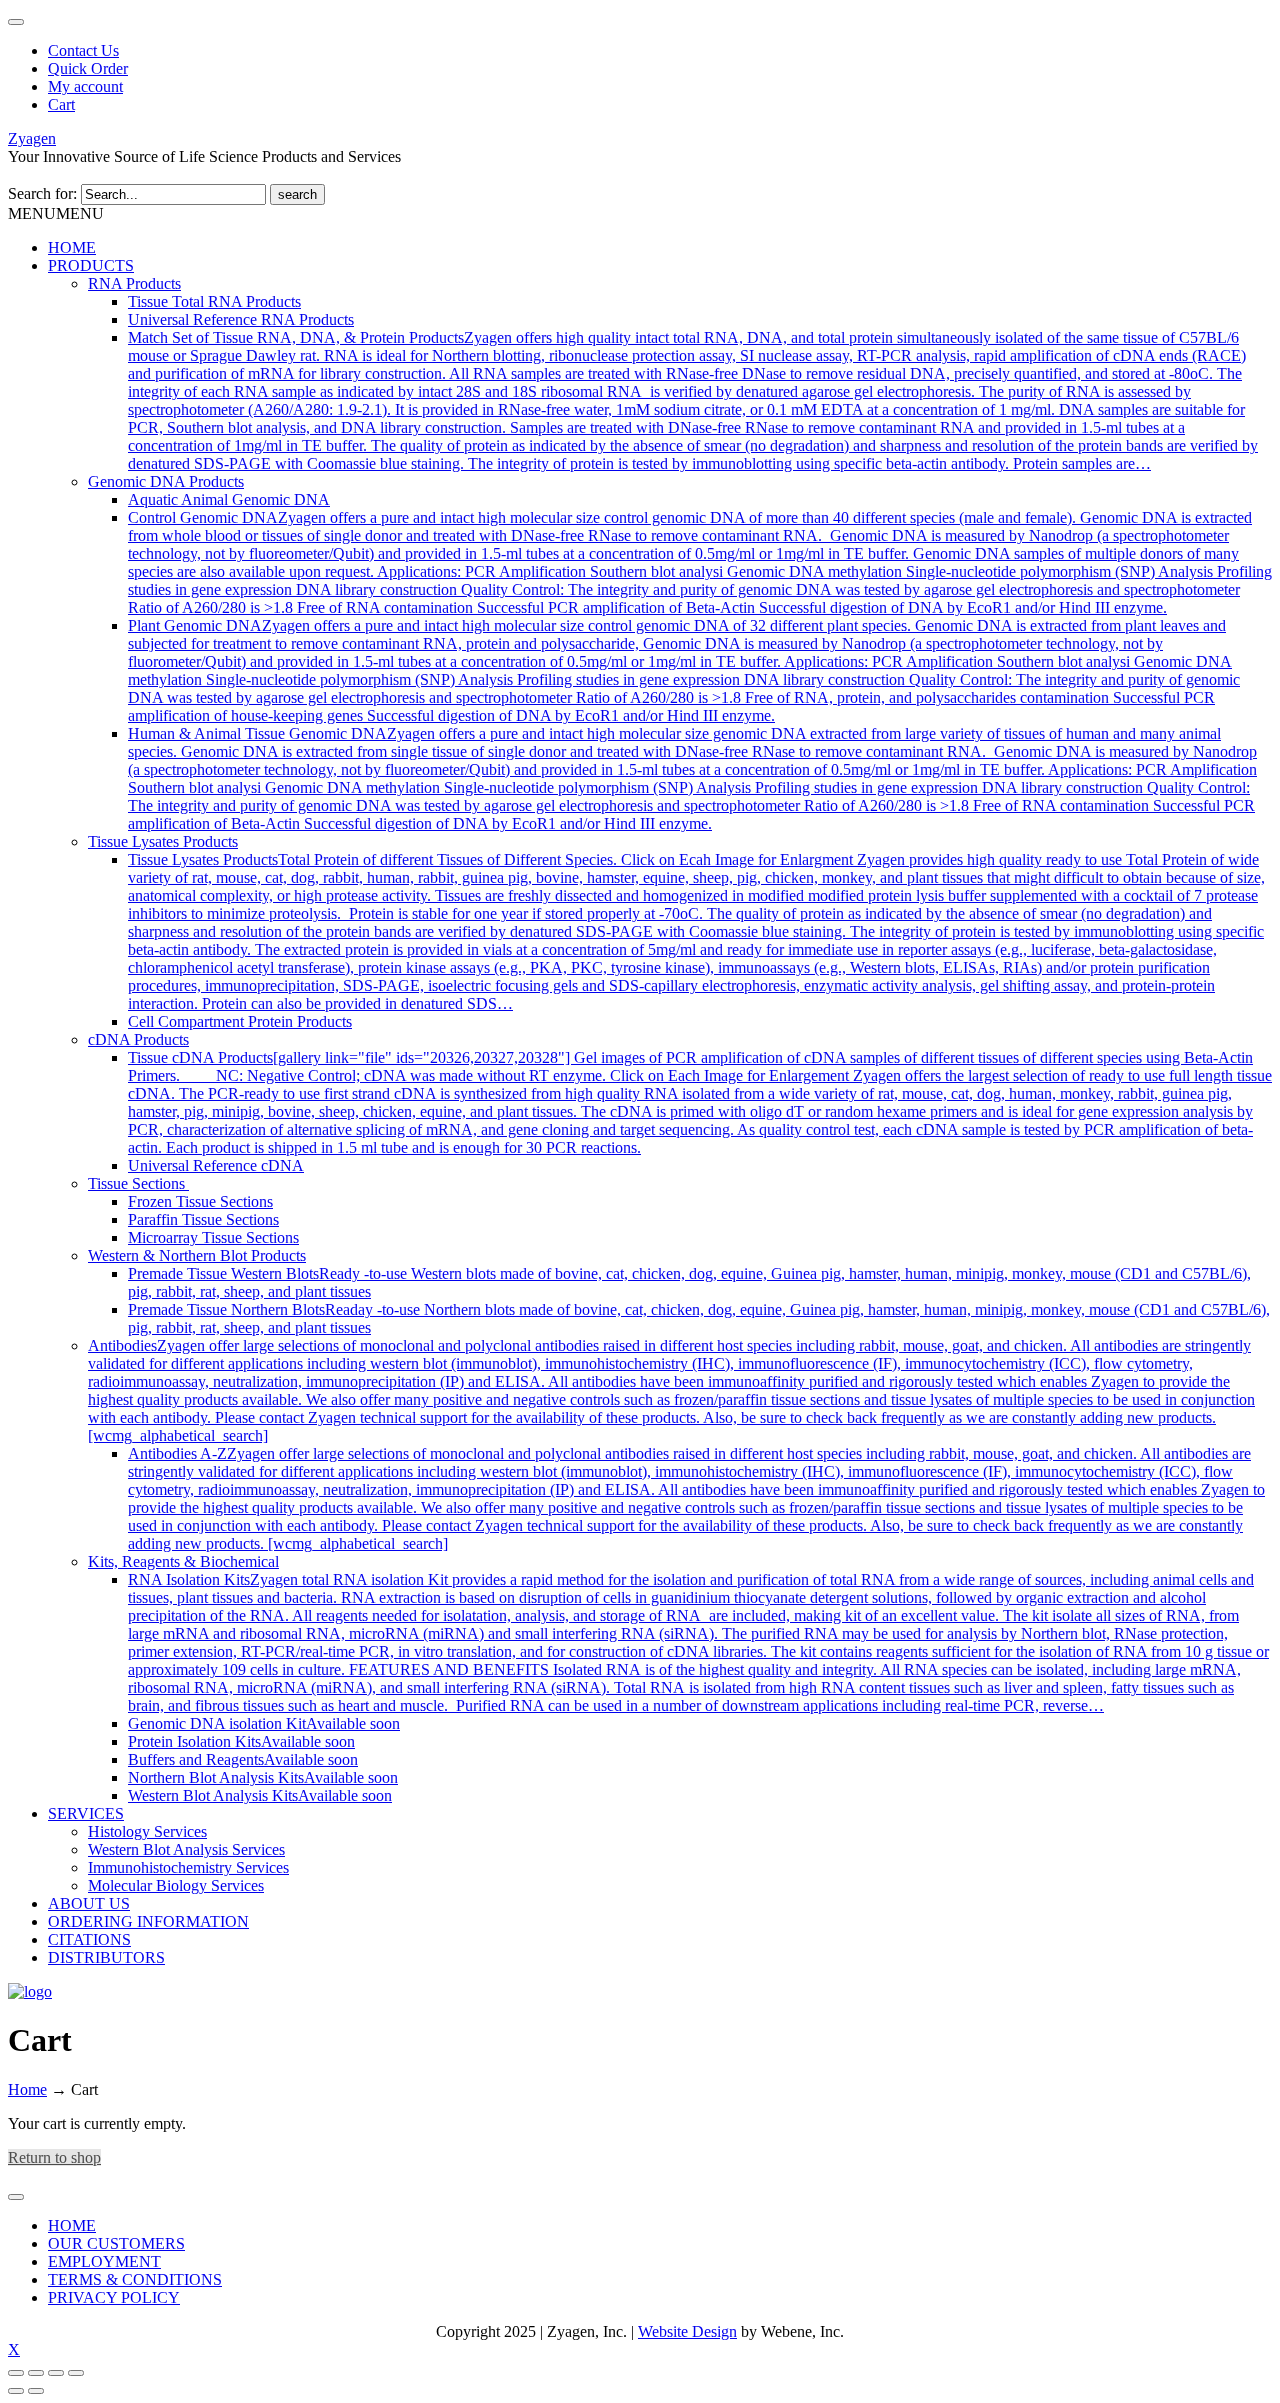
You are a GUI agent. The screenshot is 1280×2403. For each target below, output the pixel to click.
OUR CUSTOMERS (116, 2243)
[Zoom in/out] (16, 2373)
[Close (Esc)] (76, 2373)
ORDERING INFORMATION (148, 1921)
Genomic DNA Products (166, 481)
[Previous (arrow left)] (16, 2391)
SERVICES (86, 1813)
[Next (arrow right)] (36, 2391)
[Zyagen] (30, 1991)
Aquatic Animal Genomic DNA (229, 499)
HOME (72, 247)
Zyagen (32, 138)
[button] (56, 213)
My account (85, 86)
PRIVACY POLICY (114, 2297)
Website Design (687, 2331)
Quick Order (88, 68)
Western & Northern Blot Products (197, 1255)
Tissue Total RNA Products (214, 301)
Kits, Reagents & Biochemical (183, 1561)
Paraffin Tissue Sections (203, 1219)
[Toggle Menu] (16, 2197)
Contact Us (83, 50)
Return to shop (54, 2157)
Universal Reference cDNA (216, 1165)
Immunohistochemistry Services (188, 1867)
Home (27, 2089)
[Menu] (16, 22)
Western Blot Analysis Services (186, 1849)
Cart (61, 104)
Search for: (42, 193)
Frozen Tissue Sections (200, 1201)
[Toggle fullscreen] (36, 2373)
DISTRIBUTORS (106, 1957)
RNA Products (134, 283)
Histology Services (147, 1831)
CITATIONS (89, 1939)
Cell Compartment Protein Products (240, 1021)
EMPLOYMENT (104, 2261)
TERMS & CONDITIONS (135, 2279)
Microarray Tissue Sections (213, 1237)
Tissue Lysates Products (163, 841)
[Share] (56, 2373)
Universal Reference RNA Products (241, 319)
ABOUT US (89, 1903)
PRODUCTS (91, 265)
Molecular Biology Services (176, 1885)
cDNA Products (138, 1039)
